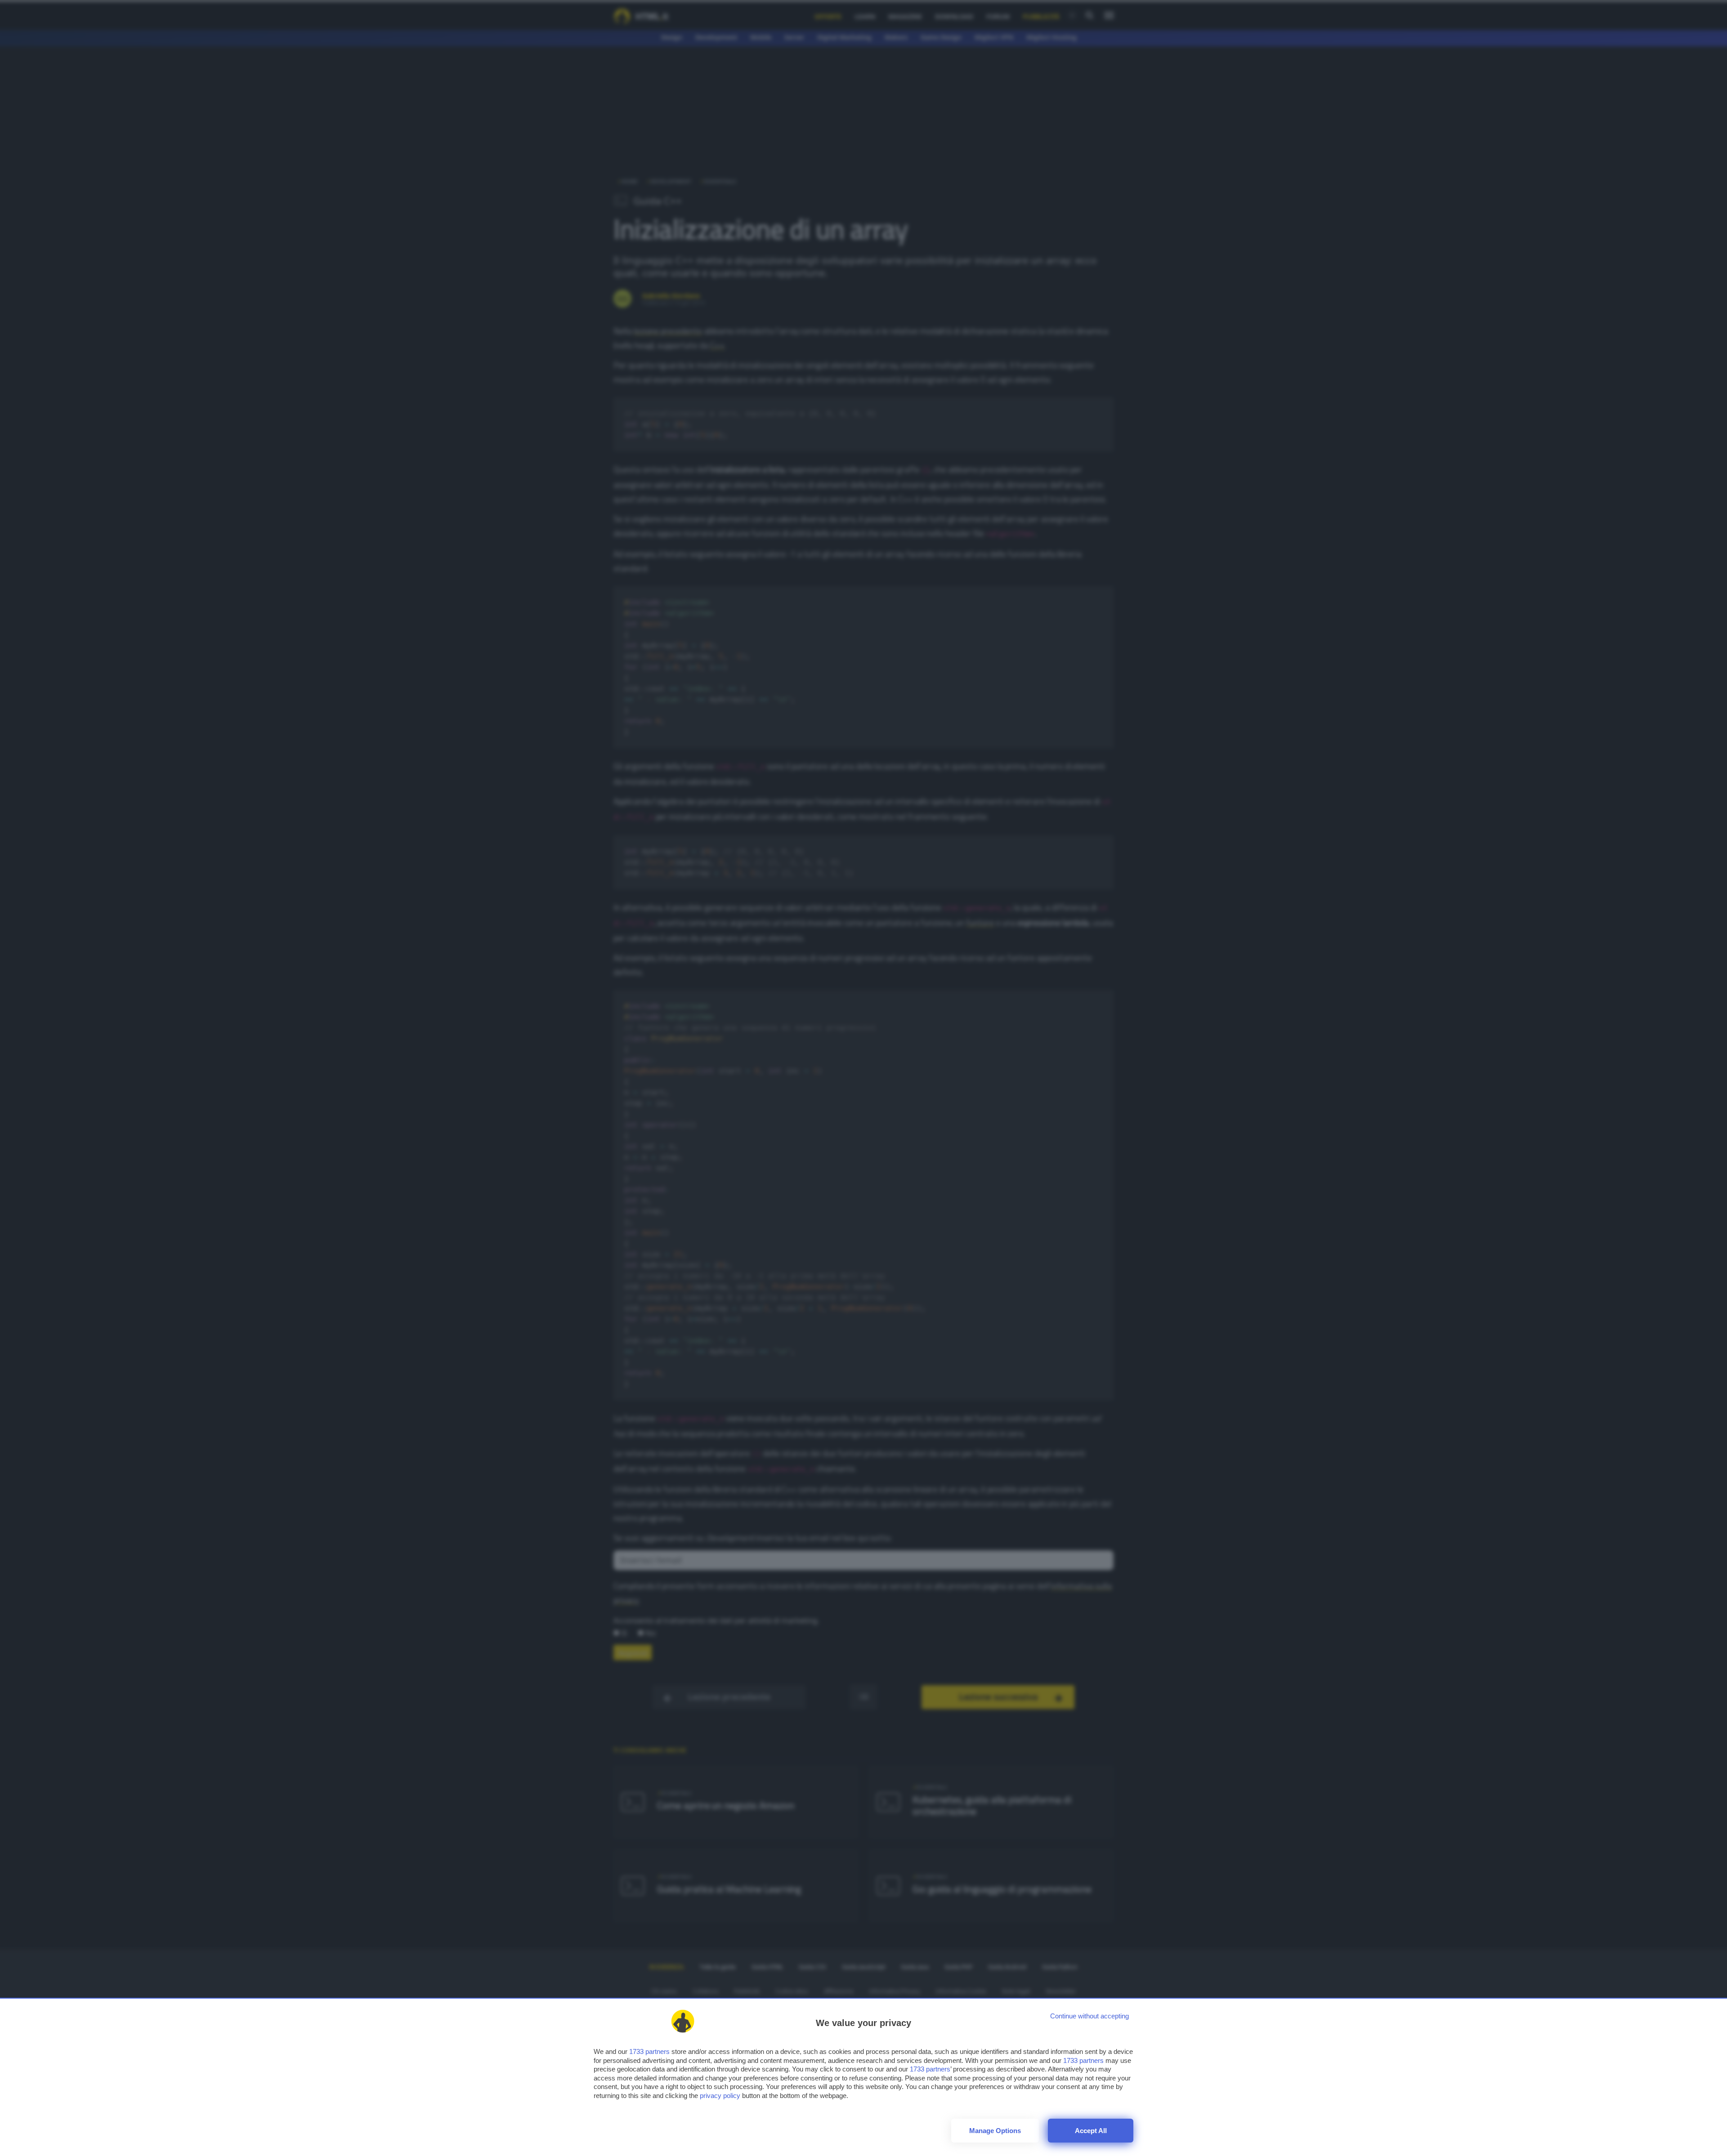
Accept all (1091, 2131)
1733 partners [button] (649, 2051)
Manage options (995, 2131)
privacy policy (720, 2096)
